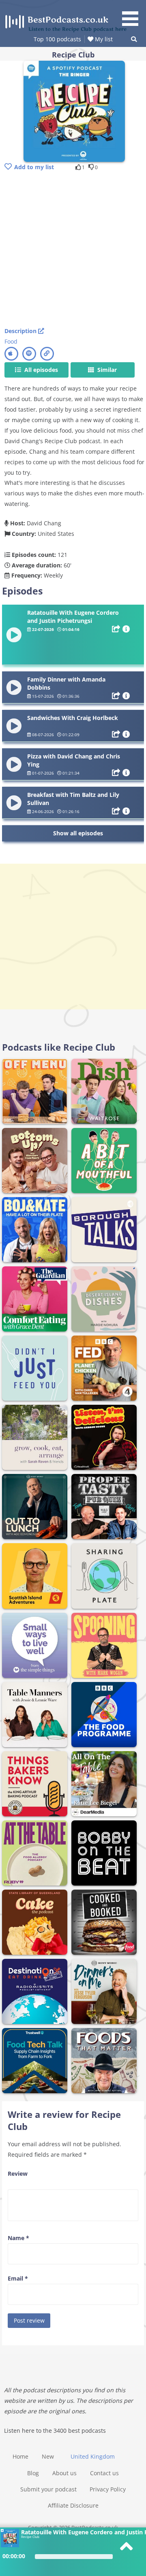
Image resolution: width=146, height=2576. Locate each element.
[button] (133, 14)
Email (18, 2278)
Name (18, 2238)
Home (20, 2456)
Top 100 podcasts (57, 39)
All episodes (40, 370)
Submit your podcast (48, 2489)
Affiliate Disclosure (73, 2505)
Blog (33, 2473)
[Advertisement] (73, 250)
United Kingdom (93, 2456)
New (48, 2456)
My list (103, 39)
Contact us (104, 2473)
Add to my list (34, 167)
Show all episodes (78, 833)
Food (11, 341)
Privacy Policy (108, 2489)
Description (21, 331)
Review (18, 2174)
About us (64, 2473)
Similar (106, 370)
